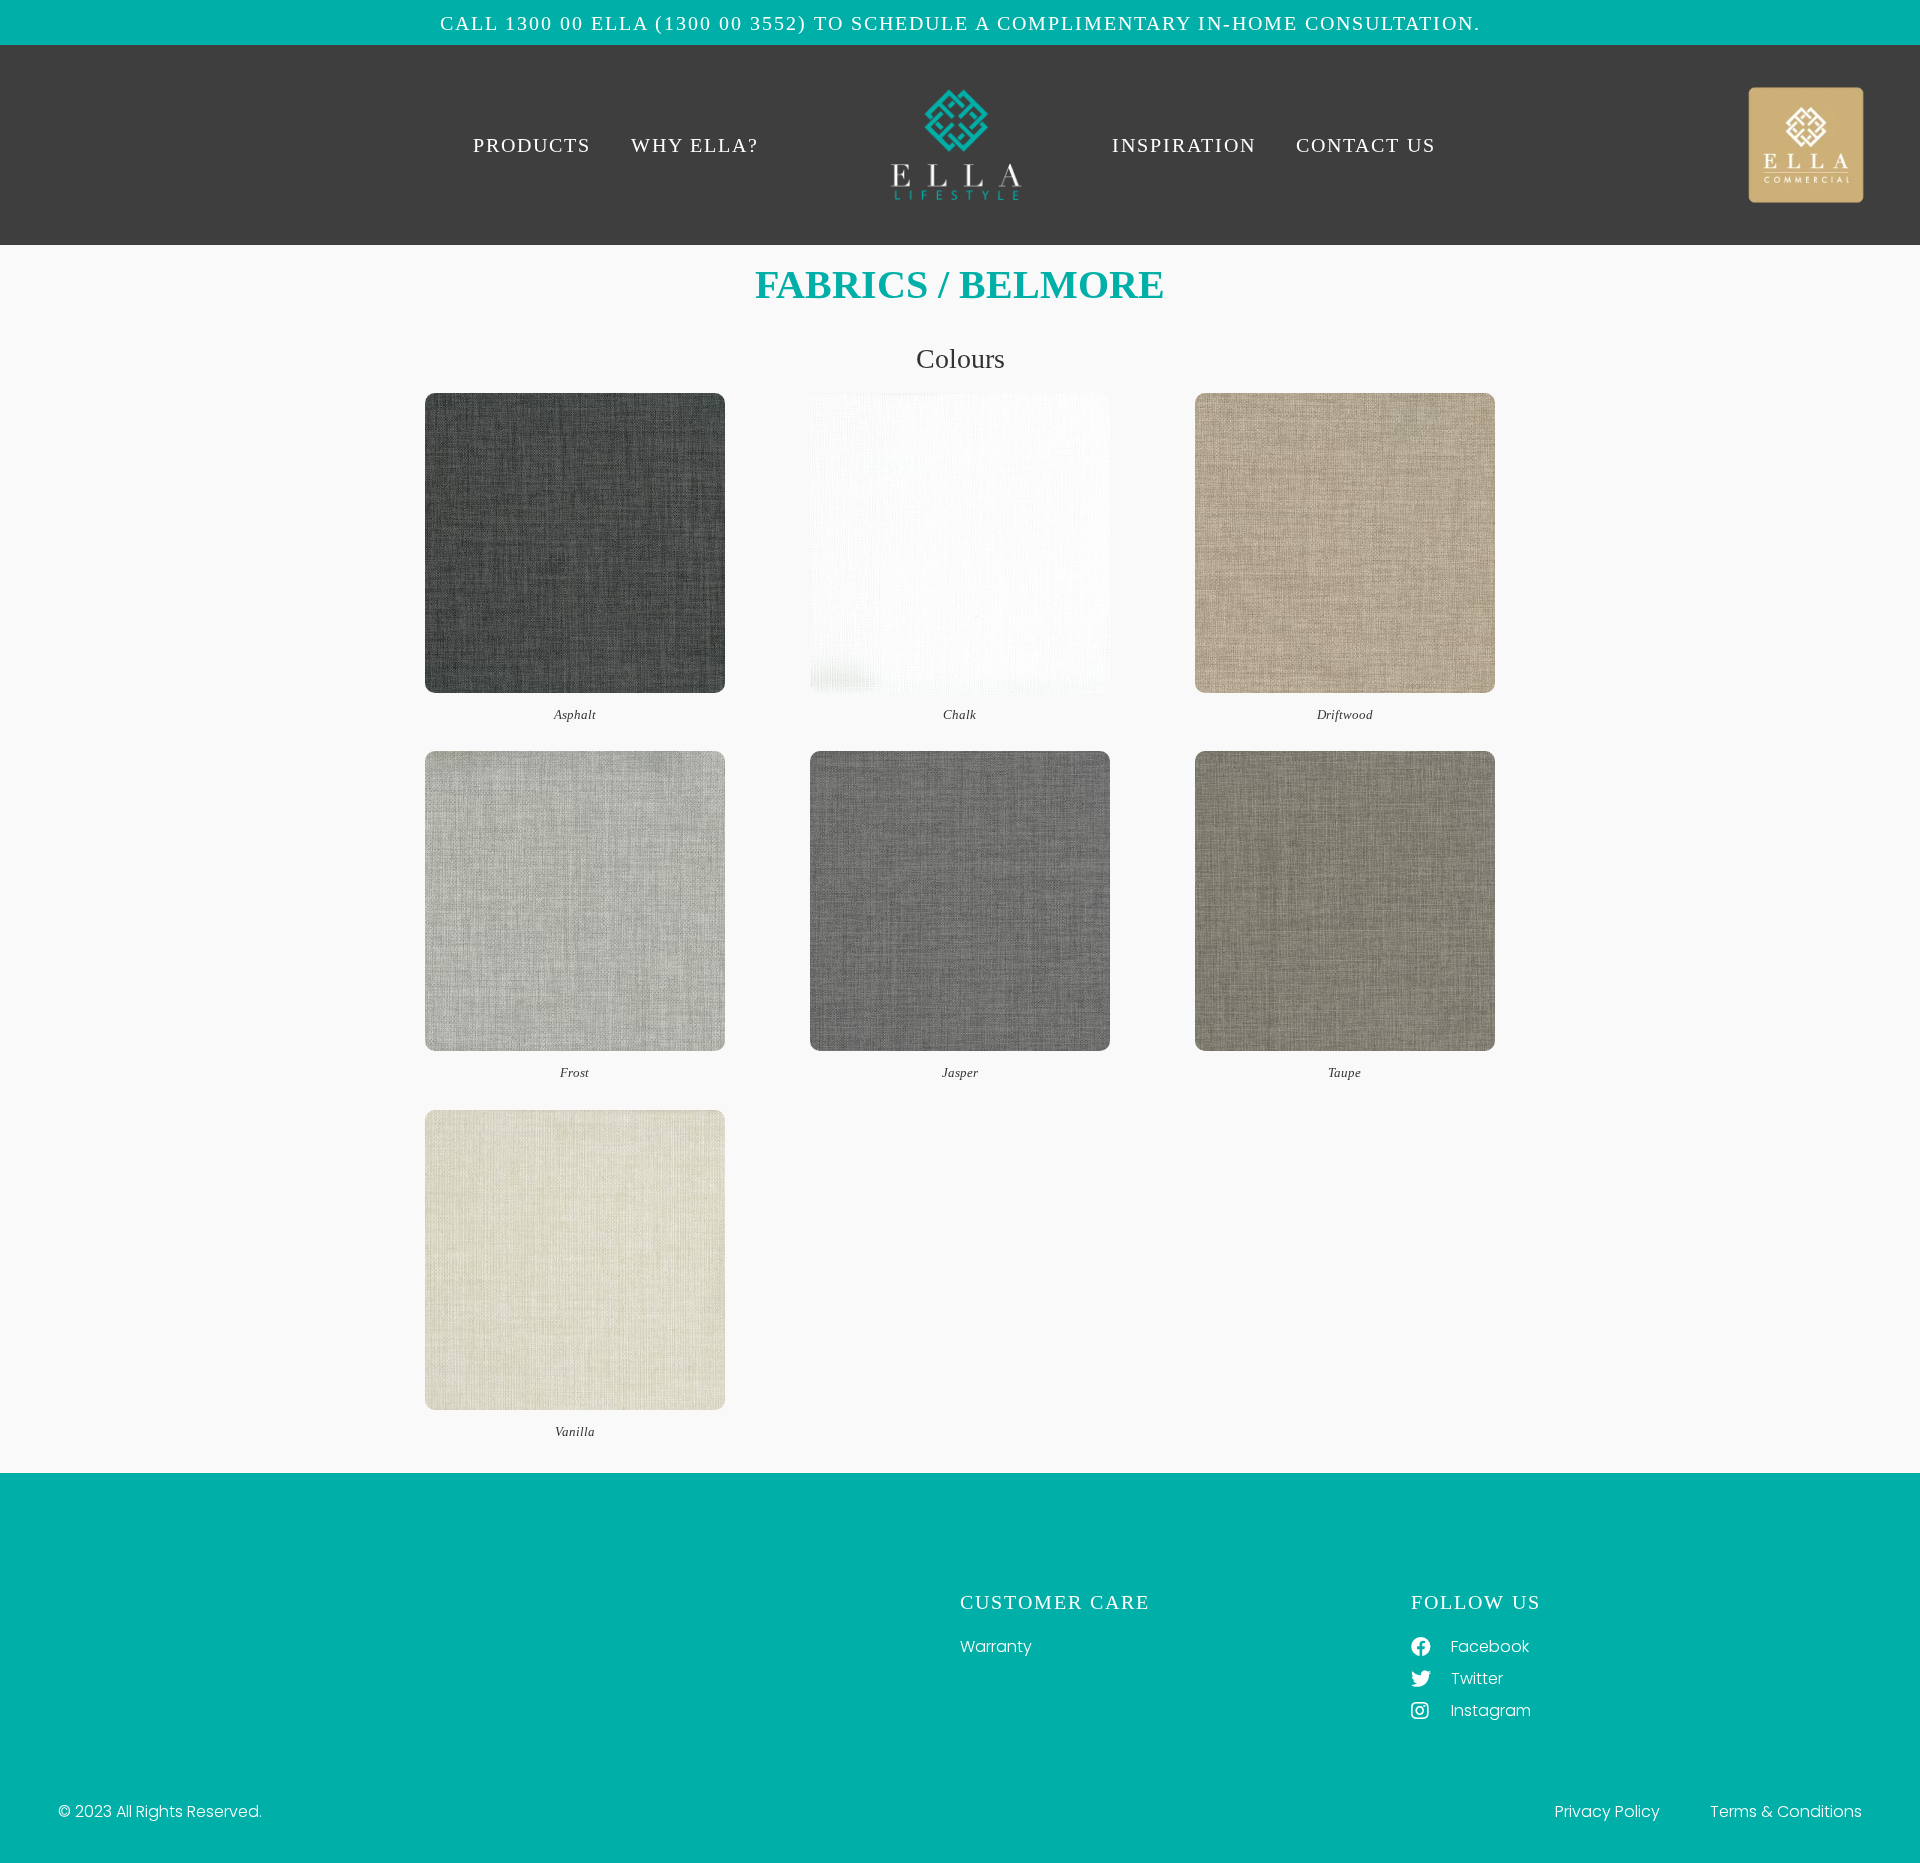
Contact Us (1366, 145)
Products (532, 145)
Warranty (996, 1646)
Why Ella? (695, 145)
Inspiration (1184, 145)
